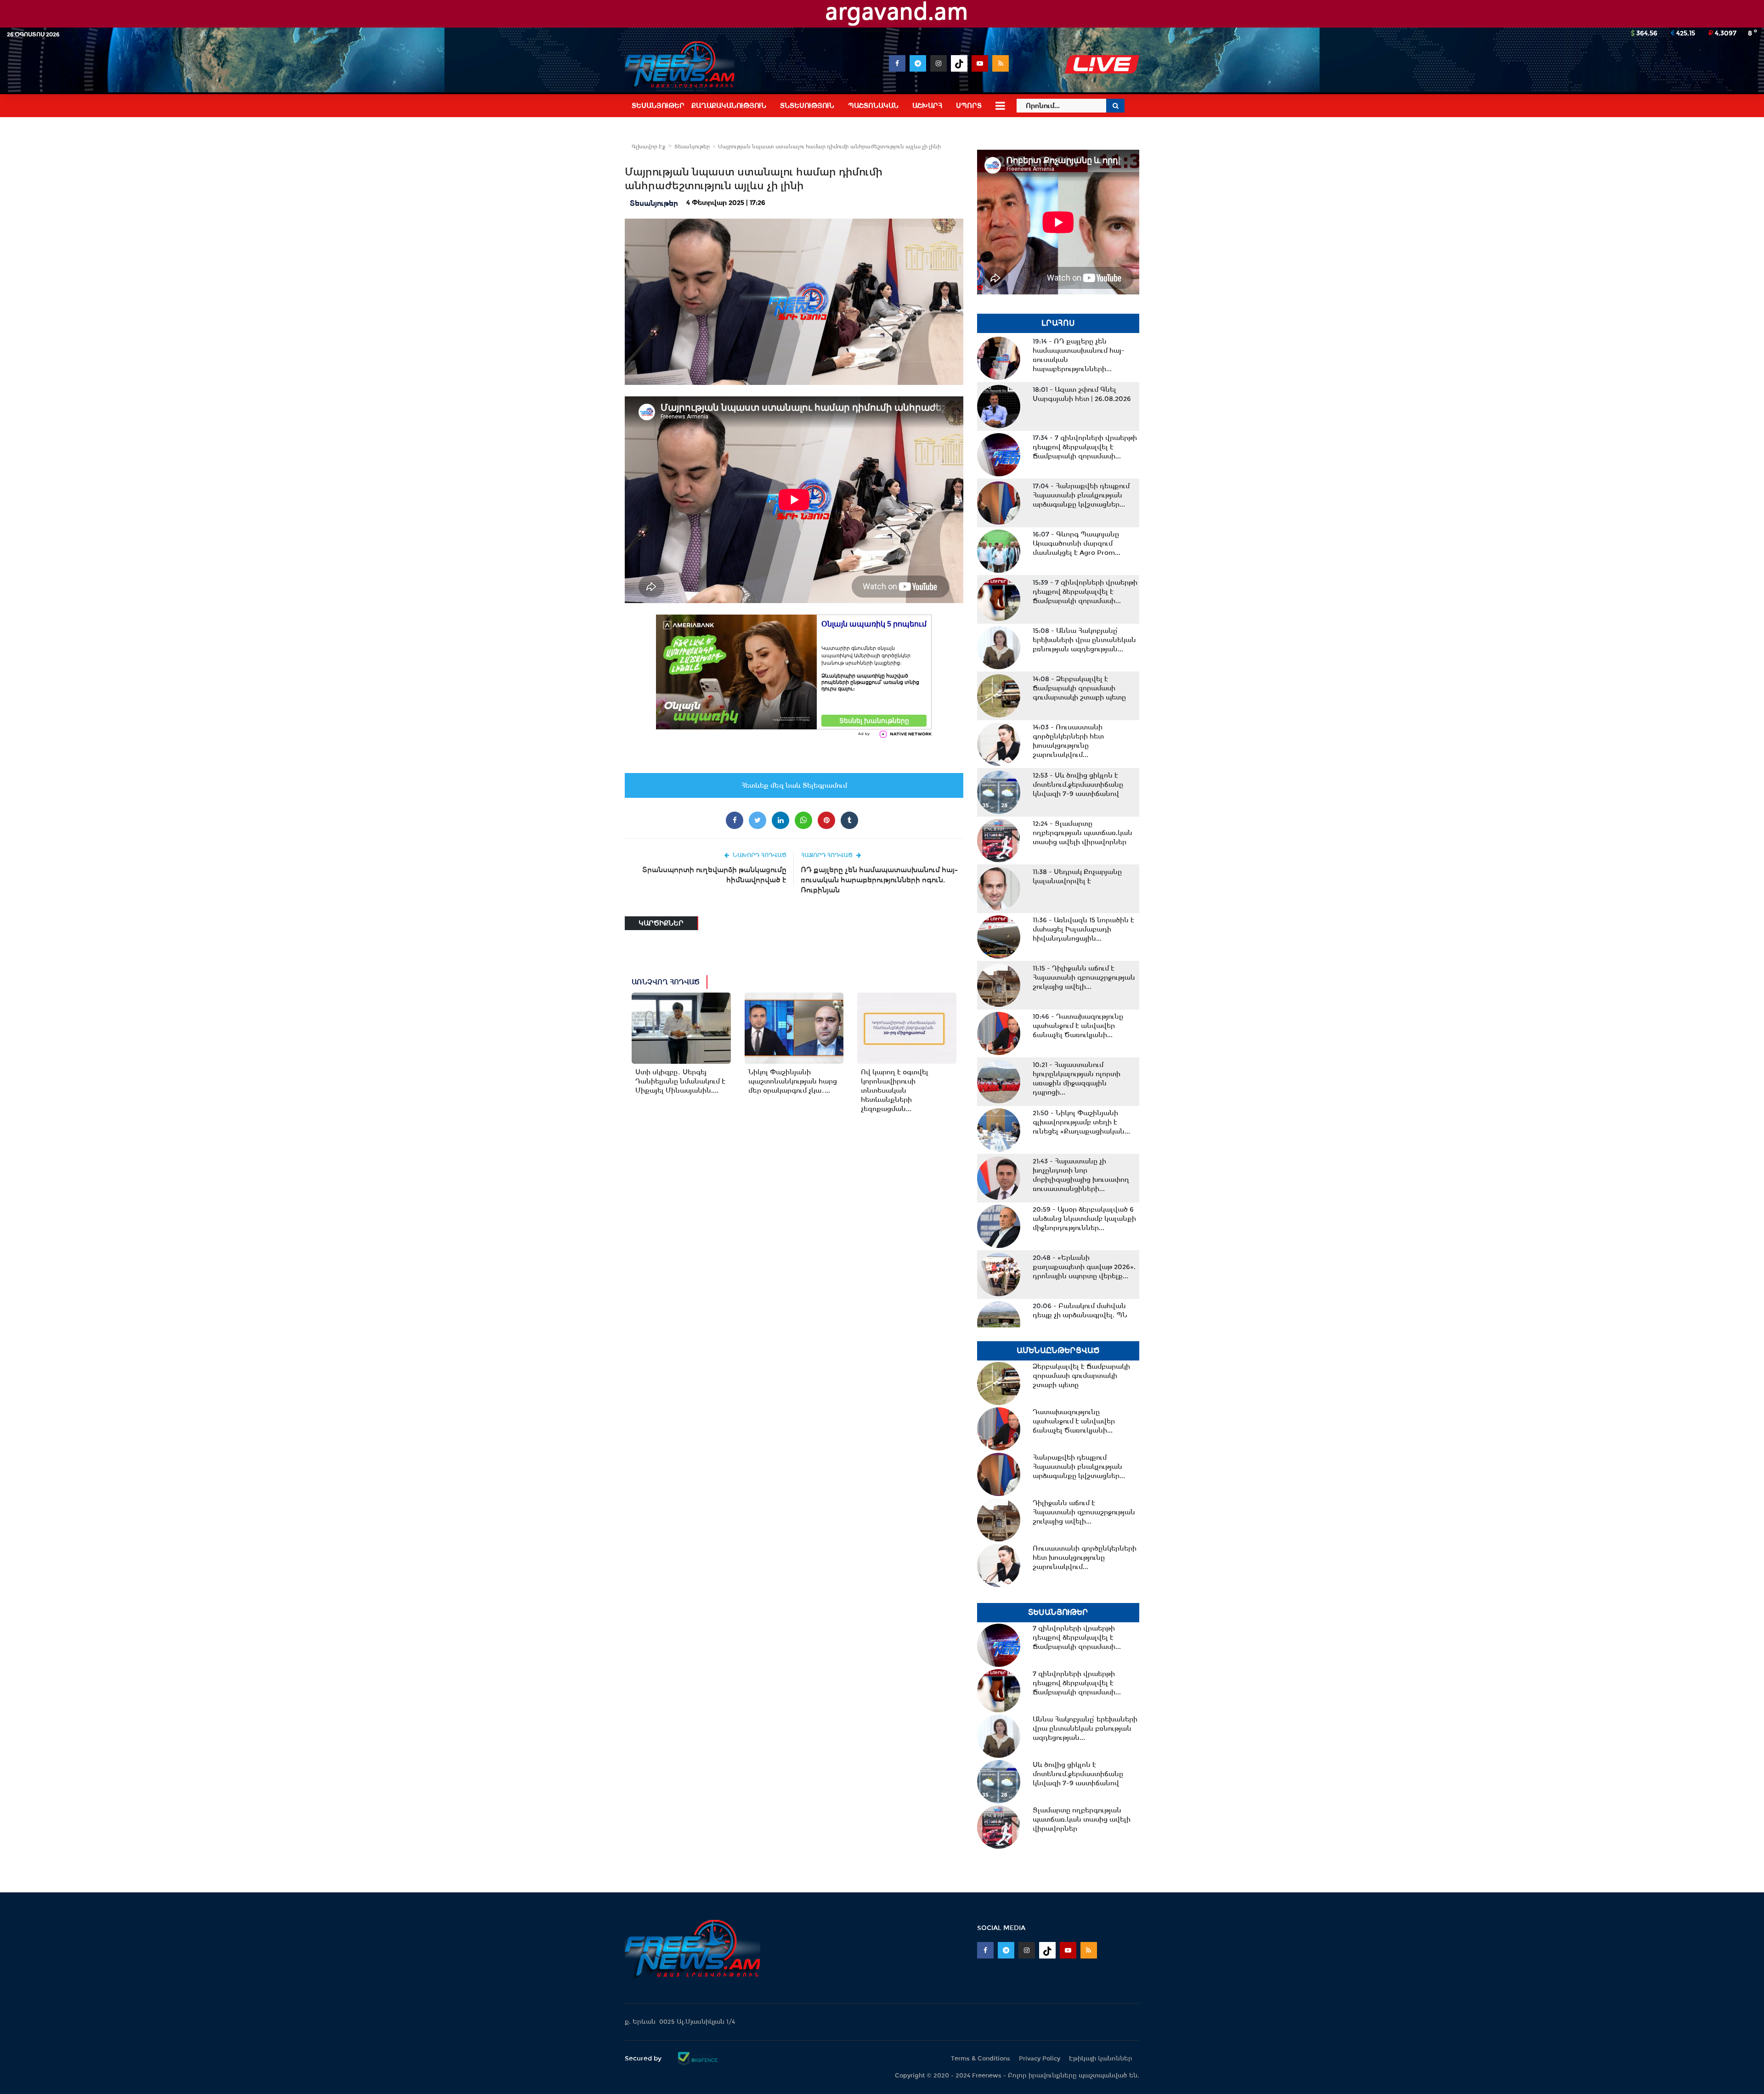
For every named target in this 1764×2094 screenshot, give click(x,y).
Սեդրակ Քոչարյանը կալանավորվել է (1077, 876)
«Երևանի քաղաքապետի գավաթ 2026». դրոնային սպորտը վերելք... (1084, 1267)
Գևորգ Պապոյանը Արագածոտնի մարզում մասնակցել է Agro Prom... (1077, 543)
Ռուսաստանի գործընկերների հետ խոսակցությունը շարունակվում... (1068, 741)
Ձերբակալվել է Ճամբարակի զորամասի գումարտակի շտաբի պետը (1079, 688)
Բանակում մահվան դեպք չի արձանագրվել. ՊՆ (1080, 1310)
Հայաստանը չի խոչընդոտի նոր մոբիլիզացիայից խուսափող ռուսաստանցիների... (1081, 1175)
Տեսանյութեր (692, 147)
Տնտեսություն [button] (807, 106)
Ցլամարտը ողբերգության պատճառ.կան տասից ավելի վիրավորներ (1083, 833)
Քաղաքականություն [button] (729, 106)
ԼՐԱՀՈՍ (1058, 323)
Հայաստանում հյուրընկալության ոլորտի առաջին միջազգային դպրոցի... (1077, 1078)
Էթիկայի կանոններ (1101, 2058)
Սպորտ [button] (969, 106)
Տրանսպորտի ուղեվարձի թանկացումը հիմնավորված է (714, 875)
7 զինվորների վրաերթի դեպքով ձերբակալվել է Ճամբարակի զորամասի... (1085, 447)
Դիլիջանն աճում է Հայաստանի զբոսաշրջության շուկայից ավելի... (1084, 977)
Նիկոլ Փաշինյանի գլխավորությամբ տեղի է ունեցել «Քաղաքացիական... (1081, 1122)
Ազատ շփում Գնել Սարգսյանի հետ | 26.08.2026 (1082, 394)
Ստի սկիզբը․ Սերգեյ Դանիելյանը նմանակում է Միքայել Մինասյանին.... (680, 1081)
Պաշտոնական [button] (873, 106)
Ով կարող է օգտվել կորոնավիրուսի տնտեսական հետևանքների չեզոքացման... (895, 1090)
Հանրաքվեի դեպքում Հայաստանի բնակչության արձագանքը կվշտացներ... (1081, 495)
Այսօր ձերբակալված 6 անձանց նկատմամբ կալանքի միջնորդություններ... (1084, 1219)
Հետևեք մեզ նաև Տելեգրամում (794, 785)
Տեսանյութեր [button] (658, 106)
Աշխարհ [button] (927, 106)
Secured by (644, 2058)
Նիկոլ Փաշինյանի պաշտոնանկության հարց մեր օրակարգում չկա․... (793, 1081)
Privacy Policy (1040, 2058)
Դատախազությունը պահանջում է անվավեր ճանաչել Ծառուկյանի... (1078, 1026)
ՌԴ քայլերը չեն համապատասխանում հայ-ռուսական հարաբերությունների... (1079, 355)
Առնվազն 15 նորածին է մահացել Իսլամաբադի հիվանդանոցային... (1083, 929)
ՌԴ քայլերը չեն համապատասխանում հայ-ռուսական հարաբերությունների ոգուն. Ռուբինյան (879, 880)
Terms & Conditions (981, 2058)
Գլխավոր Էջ (648, 147)
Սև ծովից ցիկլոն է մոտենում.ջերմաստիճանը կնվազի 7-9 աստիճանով (1078, 785)
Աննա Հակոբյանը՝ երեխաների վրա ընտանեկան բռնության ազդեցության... (1084, 640)
